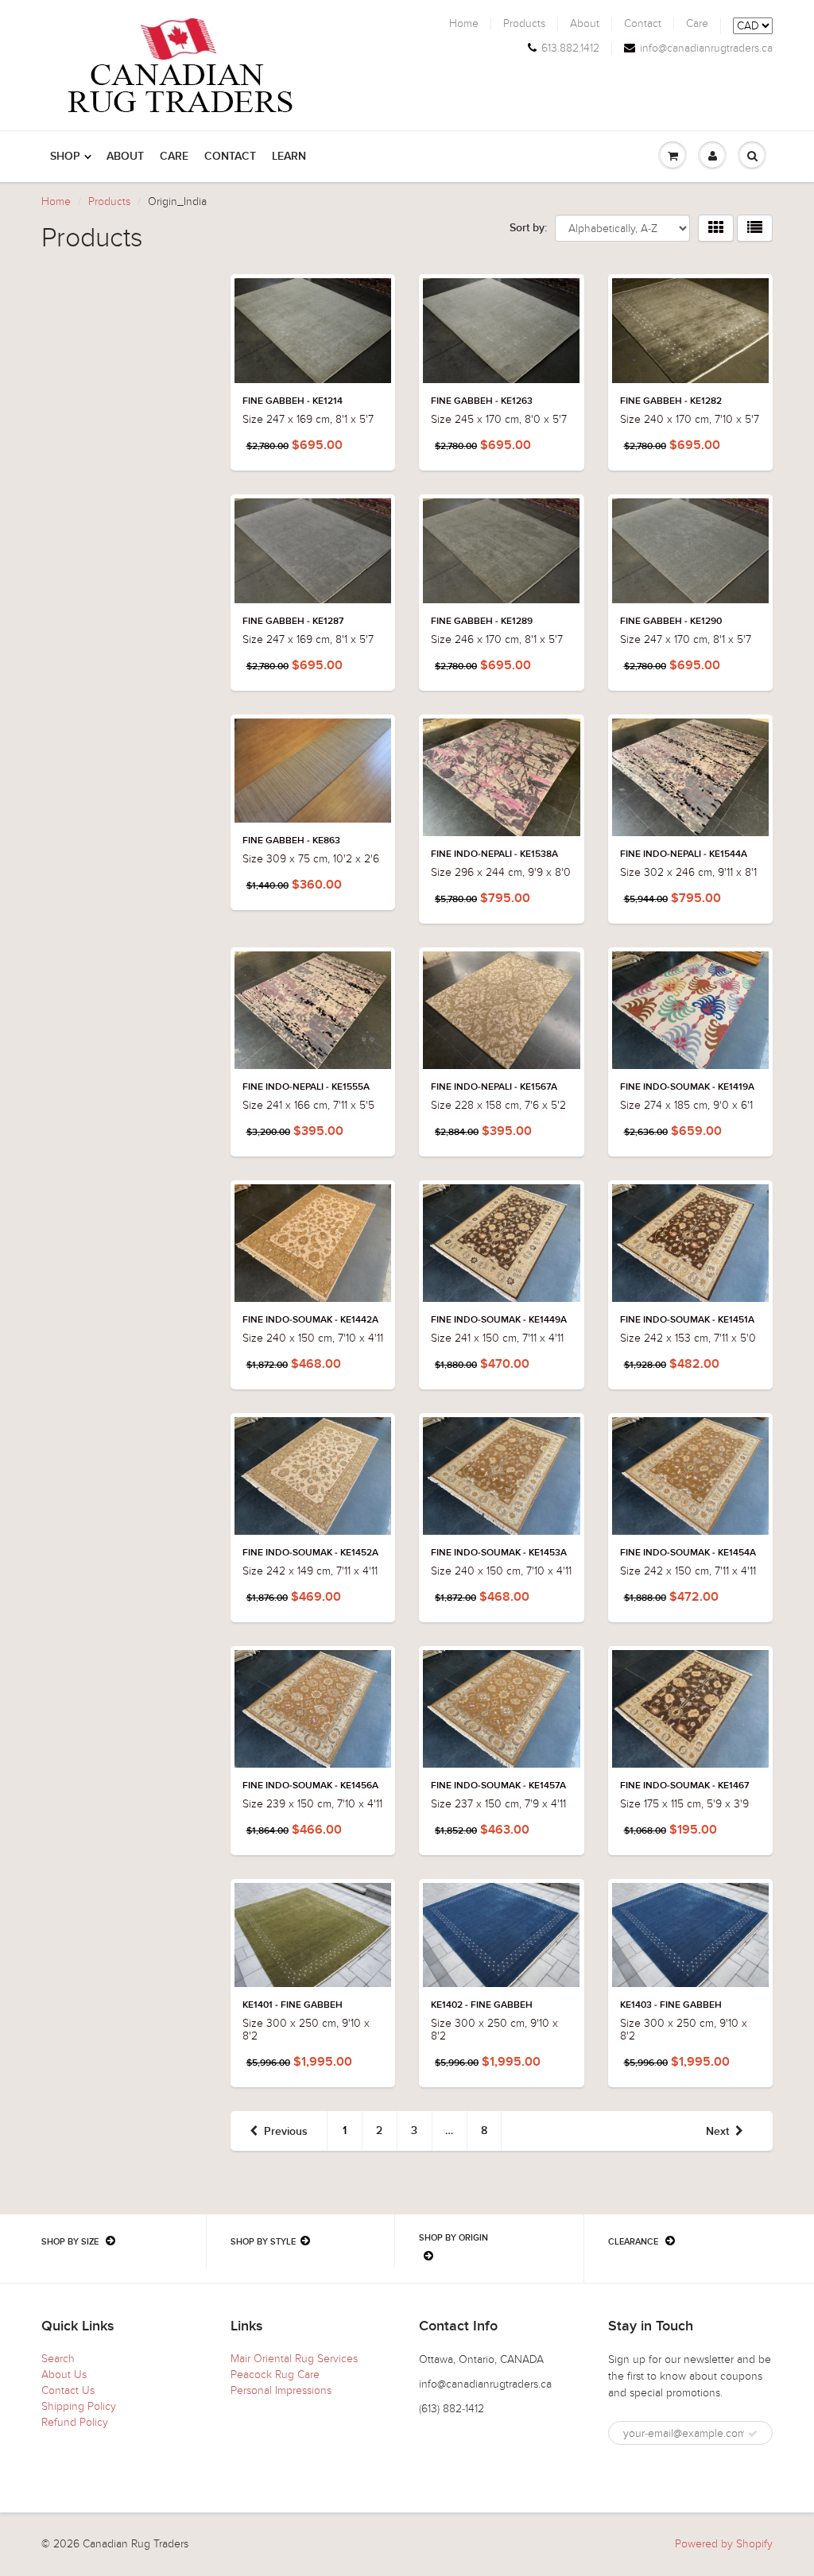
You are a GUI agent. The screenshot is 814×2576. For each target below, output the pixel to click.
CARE (174, 157)
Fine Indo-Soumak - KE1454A (688, 1553)
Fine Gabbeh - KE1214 (293, 401)
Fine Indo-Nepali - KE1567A (494, 1087)
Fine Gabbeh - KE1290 (671, 622)
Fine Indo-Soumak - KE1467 (684, 1786)
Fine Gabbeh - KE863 (291, 841)
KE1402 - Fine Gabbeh (482, 2005)
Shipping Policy (79, 2406)
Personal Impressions (281, 2390)
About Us (64, 2375)
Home (464, 24)
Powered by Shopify (724, 2544)
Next (717, 2132)
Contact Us (68, 2390)
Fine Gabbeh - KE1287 (293, 622)
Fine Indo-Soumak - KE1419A (687, 1087)
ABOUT (125, 157)
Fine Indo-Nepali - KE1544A (684, 854)
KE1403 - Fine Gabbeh (671, 2005)
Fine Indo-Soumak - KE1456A (310, 1786)
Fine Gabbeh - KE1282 (671, 401)
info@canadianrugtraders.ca (706, 48)
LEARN (289, 157)
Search (58, 2359)
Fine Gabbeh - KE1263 (482, 401)
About (585, 24)
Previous (286, 2132)
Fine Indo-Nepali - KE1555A (306, 1087)
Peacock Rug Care (275, 2375)
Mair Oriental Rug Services (294, 2359)
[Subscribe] (753, 2434)
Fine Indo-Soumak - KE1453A (499, 1553)
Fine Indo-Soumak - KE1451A (687, 1320)
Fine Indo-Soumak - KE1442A (310, 1320)
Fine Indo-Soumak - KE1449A (499, 1320)
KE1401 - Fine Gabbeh (293, 2005)
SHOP (65, 157)
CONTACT (230, 157)
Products (524, 24)
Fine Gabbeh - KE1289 (482, 622)
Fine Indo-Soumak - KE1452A (310, 1553)
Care (697, 24)
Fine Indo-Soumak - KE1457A (498, 1786)
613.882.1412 (570, 48)
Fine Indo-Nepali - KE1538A (494, 854)
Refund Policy (75, 2422)
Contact (643, 24)
